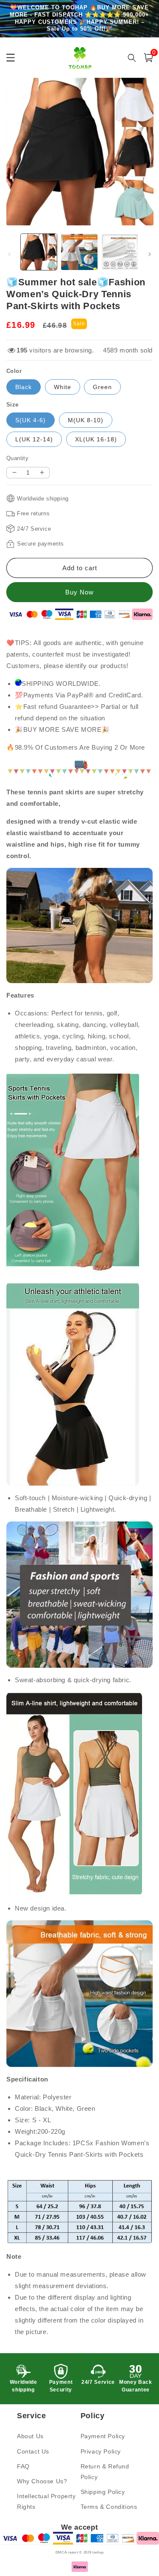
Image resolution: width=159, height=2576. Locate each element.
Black (24, 387)
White (63, 387)
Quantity (17, 458)
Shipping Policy (103, 2492)
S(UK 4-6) (31, 420)
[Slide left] (9, 254)
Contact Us (33, 2451)
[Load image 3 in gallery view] (120, 252)
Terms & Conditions (109, 2507)
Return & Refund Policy (105, 2472)
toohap (98, 2552)
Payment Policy (103, 2436)
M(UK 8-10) (86, 420)
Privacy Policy (101, 2451)
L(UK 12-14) (34, 439)
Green (102, 387)
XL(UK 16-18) (96, 439)
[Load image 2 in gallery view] (79, 252)
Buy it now (79, 592)
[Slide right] (150, 254)
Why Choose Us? (42, 2481)
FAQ (23, 2466)
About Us (30, 2436)
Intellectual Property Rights (46, 2501)
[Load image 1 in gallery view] (39, 252)
